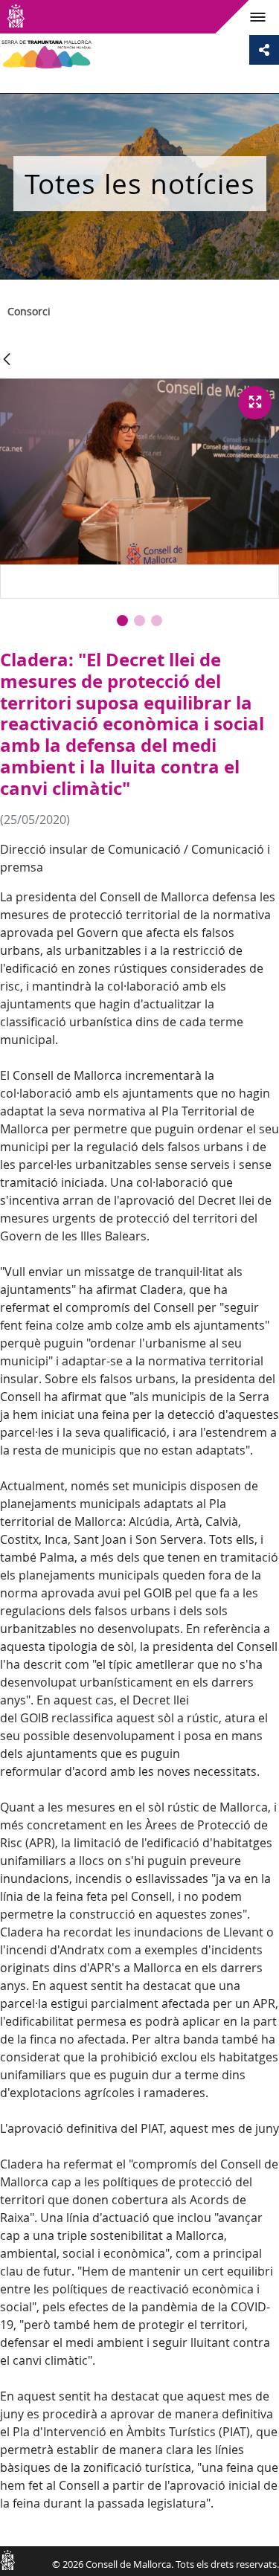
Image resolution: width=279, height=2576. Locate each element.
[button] (122, 621)
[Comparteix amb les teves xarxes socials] (264, 50)
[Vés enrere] (7, 360)
